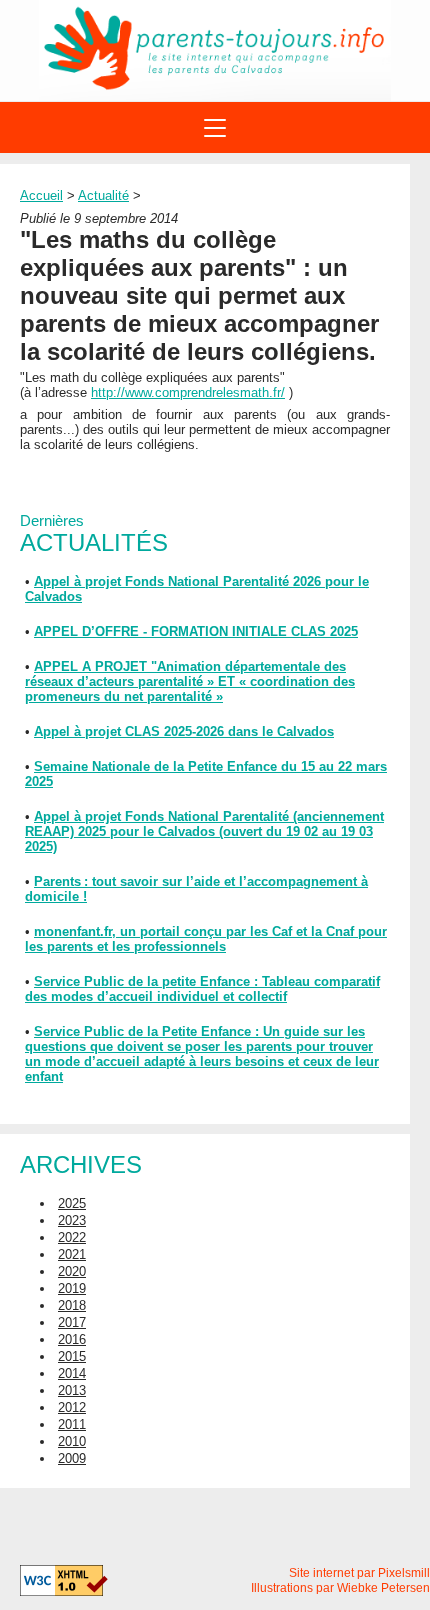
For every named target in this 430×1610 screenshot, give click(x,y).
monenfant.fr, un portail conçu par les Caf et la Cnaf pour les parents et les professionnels (206, 939)
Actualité (103, 195)
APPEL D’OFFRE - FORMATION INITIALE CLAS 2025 (196, 631)
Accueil (41, 195)
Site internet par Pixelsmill (359, 1573)
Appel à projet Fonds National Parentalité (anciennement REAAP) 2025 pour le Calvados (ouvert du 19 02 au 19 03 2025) (204, 831)
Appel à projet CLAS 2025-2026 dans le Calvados (184, 731)
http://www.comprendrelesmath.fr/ (188, 392)
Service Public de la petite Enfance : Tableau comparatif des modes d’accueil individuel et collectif (202, 989)
